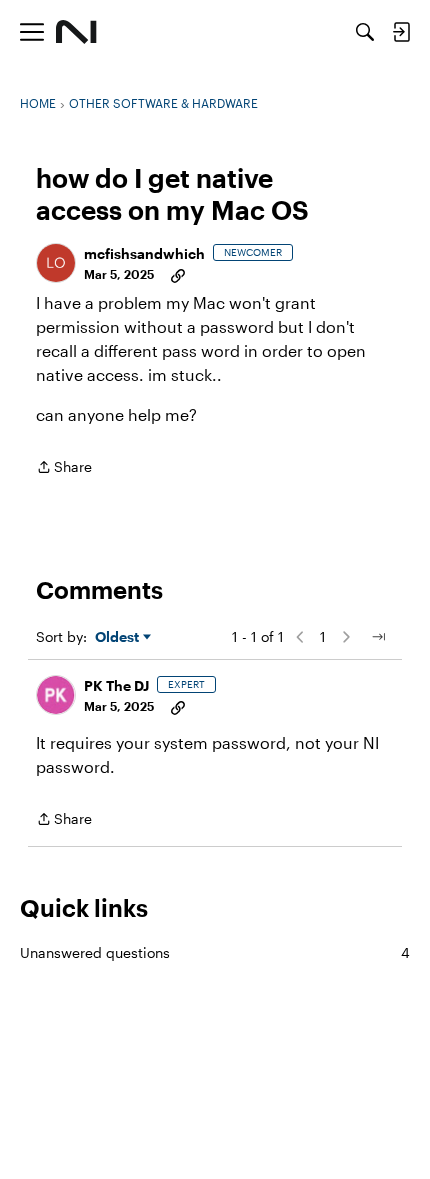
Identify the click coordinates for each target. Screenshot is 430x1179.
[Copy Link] (178, 274)
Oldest (119, 637)
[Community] (76, 32)
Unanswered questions (215, 952)
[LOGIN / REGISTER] (401, 32)
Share (64, 468)
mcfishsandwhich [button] (144, 253)
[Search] (365, 32)
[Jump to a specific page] (378, 637)
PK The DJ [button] (116, 685)
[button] (56, 263)
